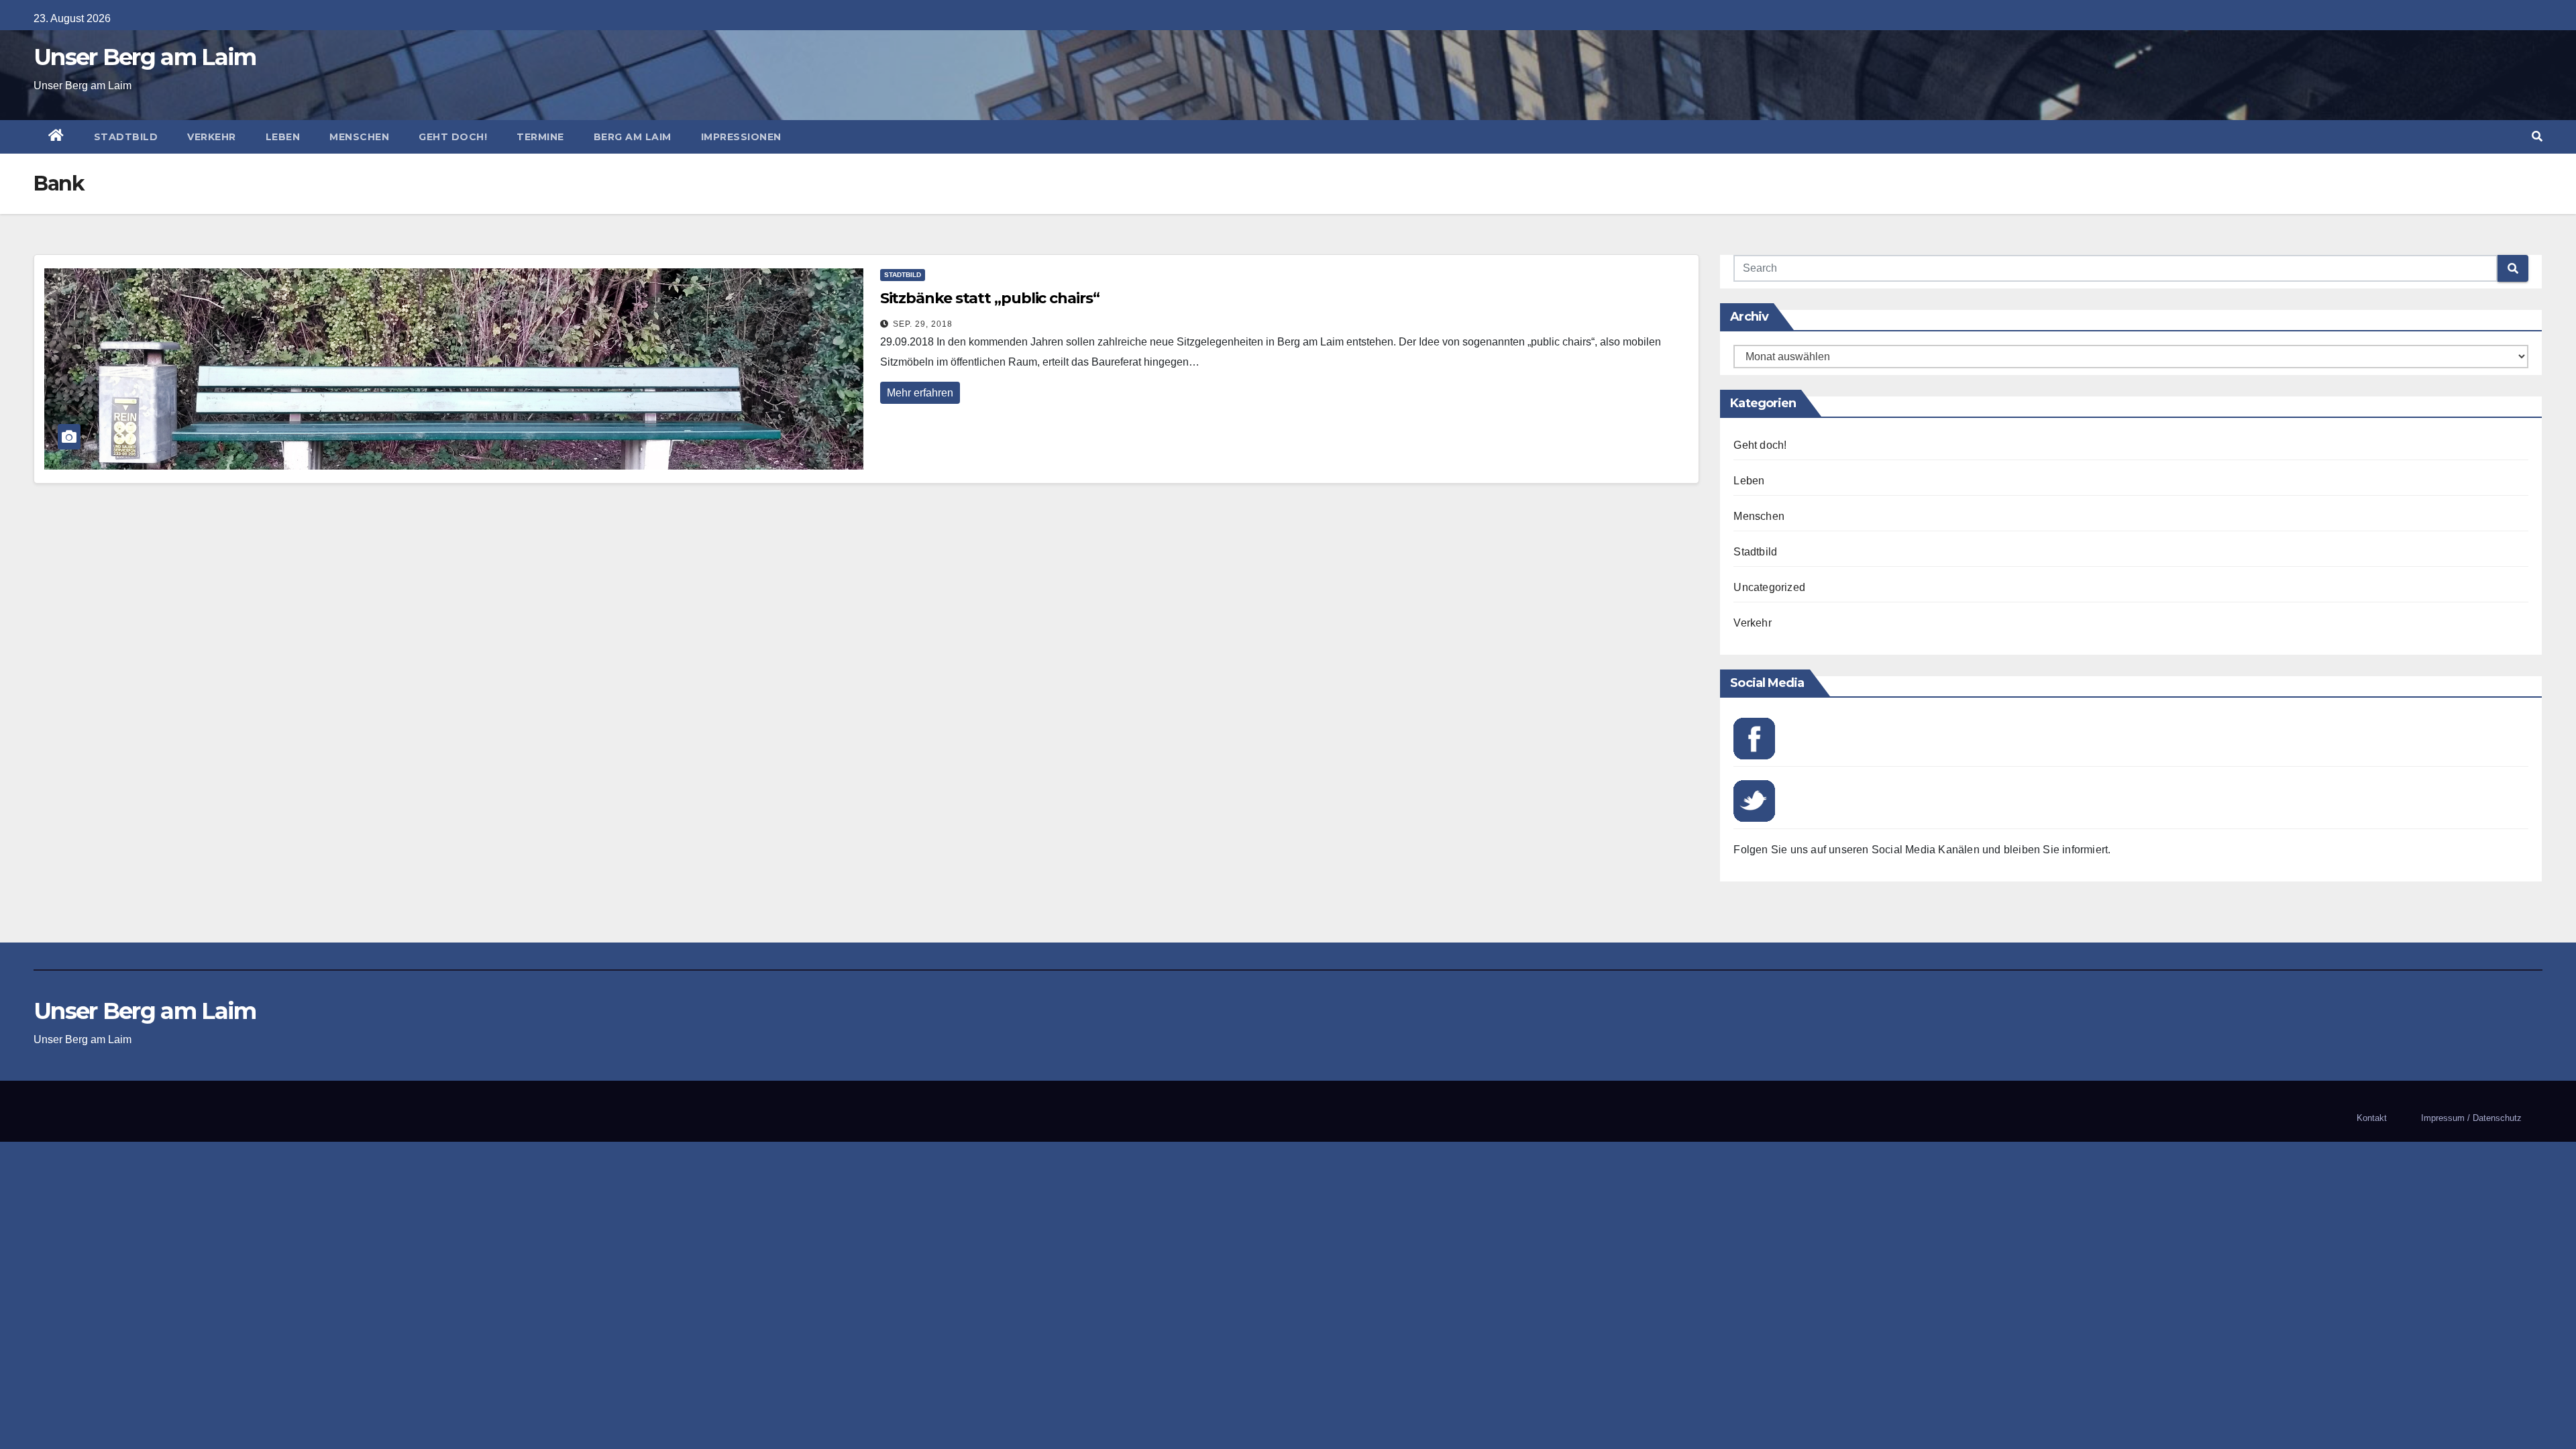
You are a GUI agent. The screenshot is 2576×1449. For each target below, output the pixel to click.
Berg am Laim (633, 137)
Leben (283, 137)
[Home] (56, 137)
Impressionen (741, 137)
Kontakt (2372, 1118)
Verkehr (212, 137)
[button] (2537, 137)
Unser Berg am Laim (145, 57)
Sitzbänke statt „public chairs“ (990, 298)
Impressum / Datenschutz (2471, 1118)
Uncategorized (1769, 587)
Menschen (359, 137)
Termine (540, 137)
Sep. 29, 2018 (923, 324)
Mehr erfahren (920, 393)
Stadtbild (126, 137)
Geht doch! (453, 137)
